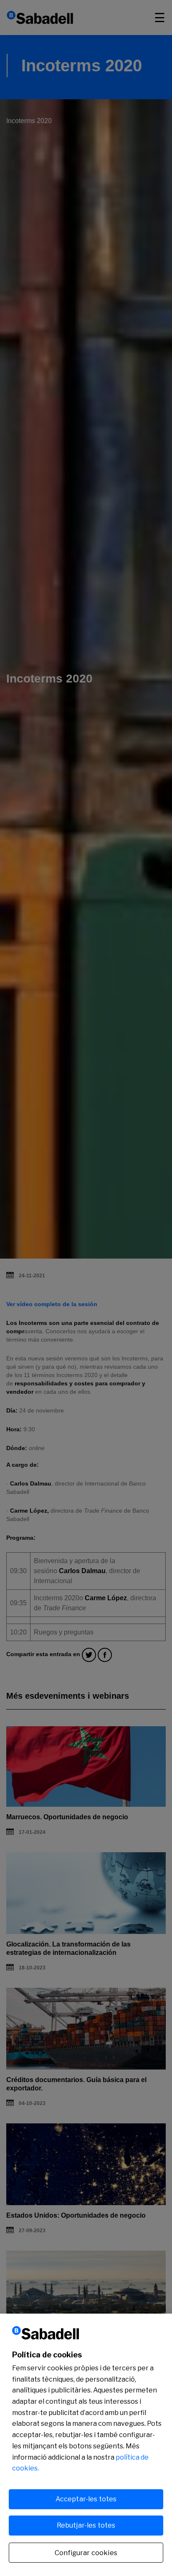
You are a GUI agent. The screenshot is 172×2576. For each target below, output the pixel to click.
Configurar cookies (86, 2553)
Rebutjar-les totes (86, 2525)
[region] (86, 2445)
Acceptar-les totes (86, 2499)
